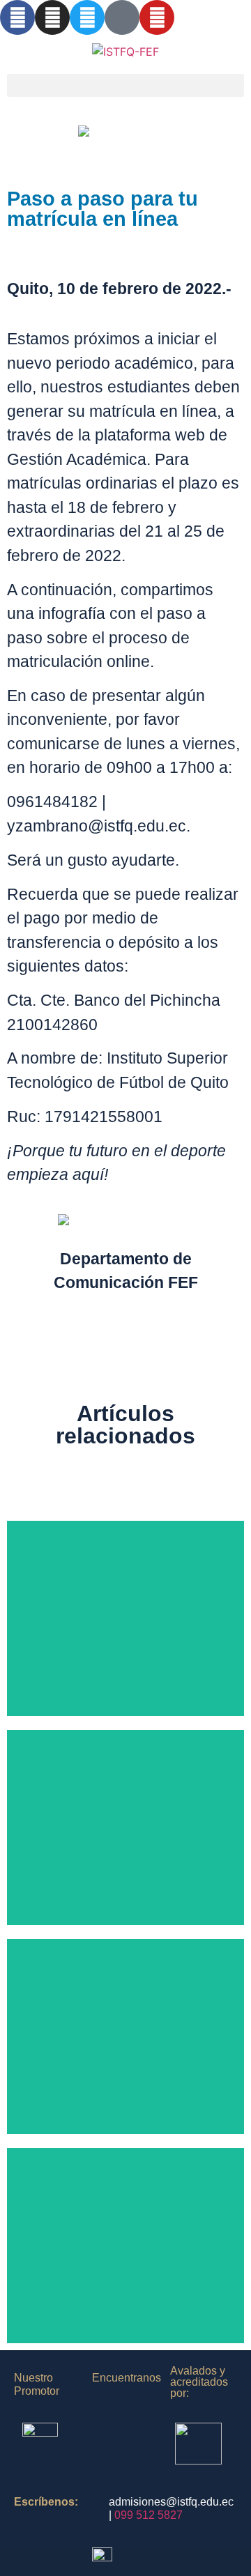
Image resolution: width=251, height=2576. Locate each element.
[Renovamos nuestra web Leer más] (125, 2037)
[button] (125, 85)
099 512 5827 (149, 2515)
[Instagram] (52, 17)
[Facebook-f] (17, 17)
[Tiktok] (122, 17)
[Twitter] (87, 17)
